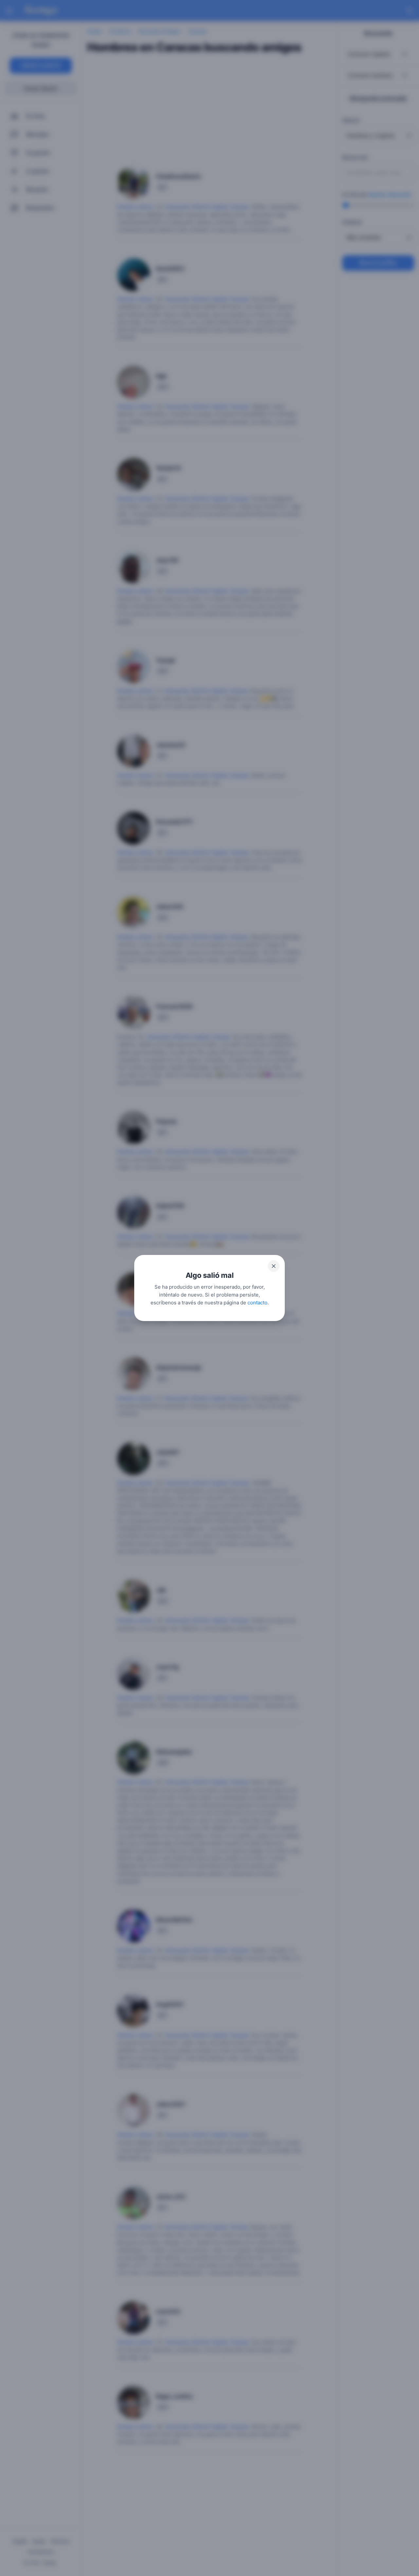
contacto (257, 1303)
